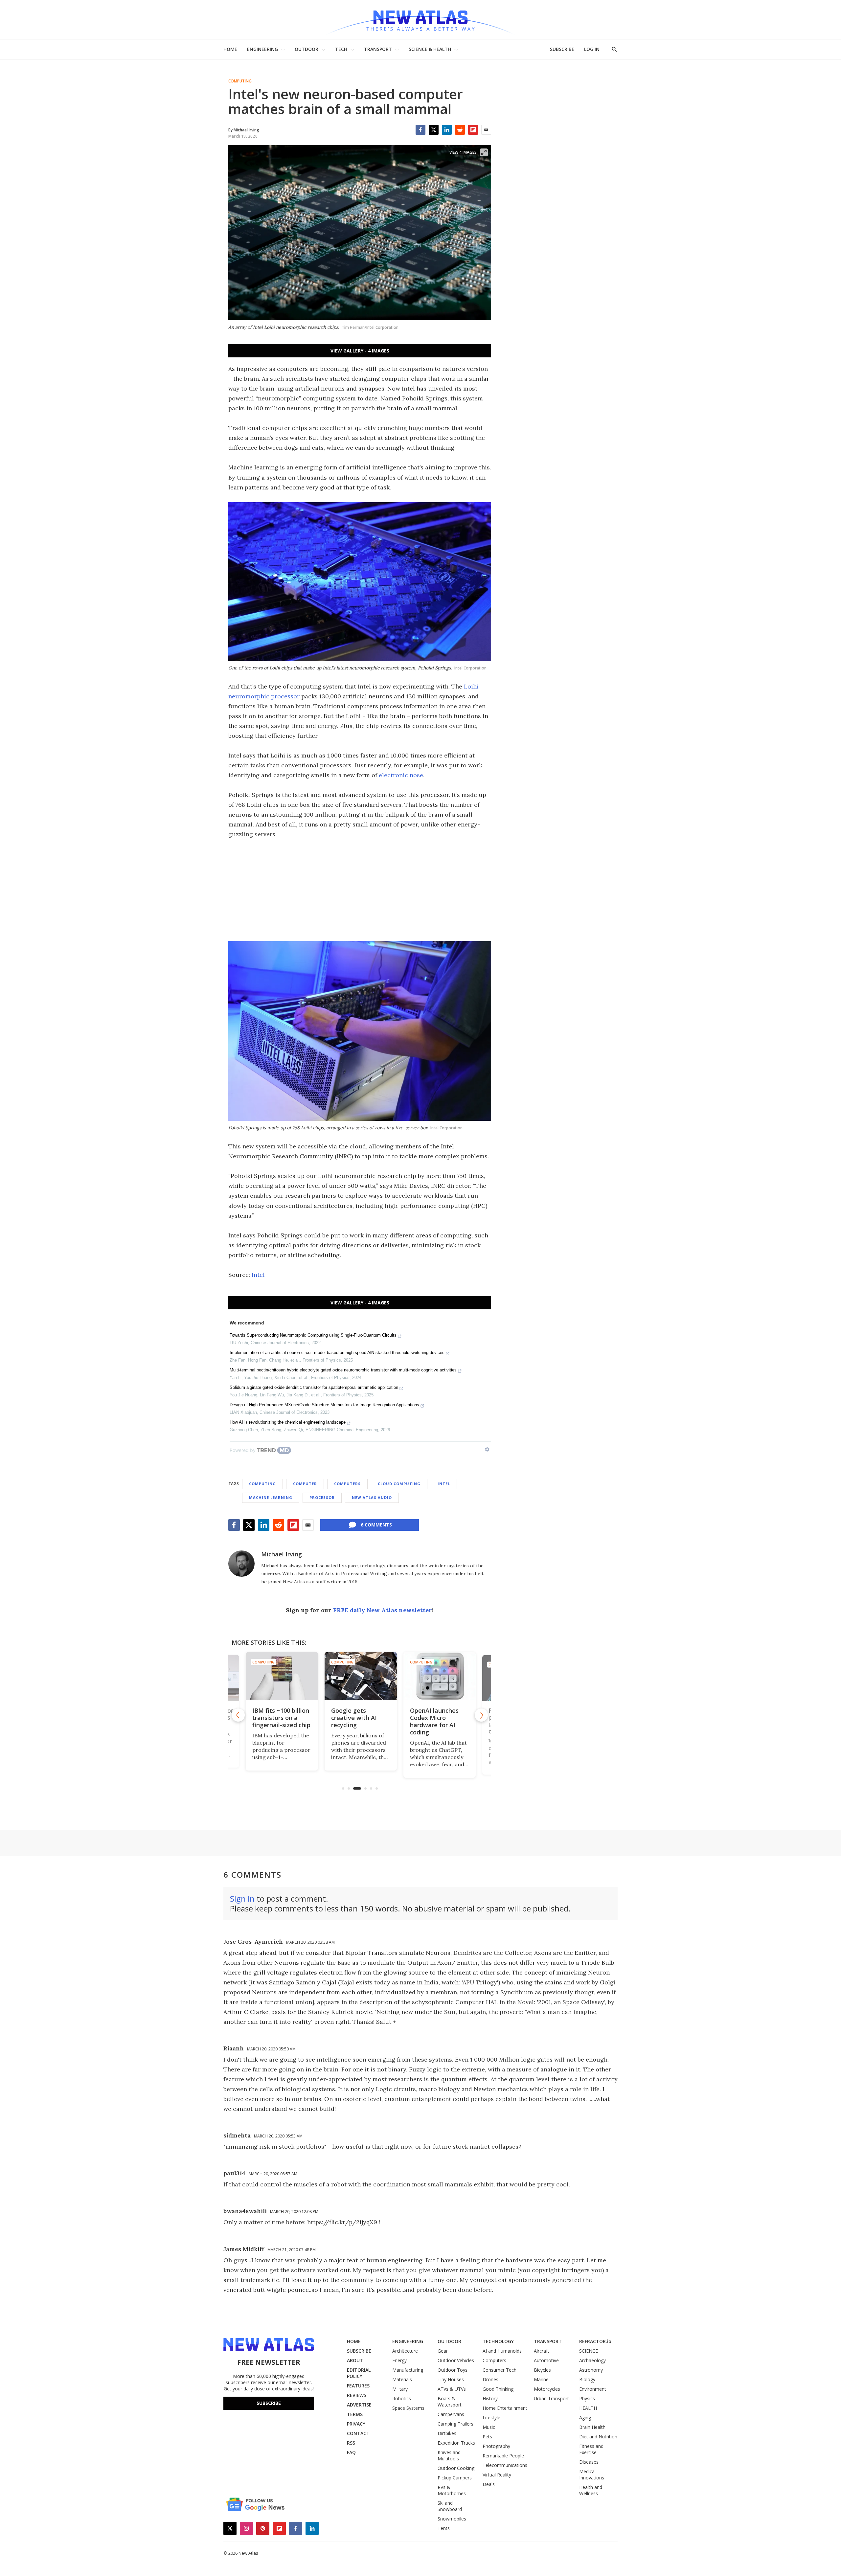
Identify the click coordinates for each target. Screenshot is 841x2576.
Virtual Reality (497, 2475)
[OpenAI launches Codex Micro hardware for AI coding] (439, 1676)
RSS (351, 2443)
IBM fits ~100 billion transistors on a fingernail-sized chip (280, 1718)
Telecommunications (505, 2465)
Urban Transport (551, 2398)
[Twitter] (434, 130)
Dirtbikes (447, 2433)
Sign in (242, 1898)
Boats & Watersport (450, 2402)
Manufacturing (408, 2370)
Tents (444, 2528)
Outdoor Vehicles (456, 2360)
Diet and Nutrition (598, 2437)
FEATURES (358, 2386)
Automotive (546, 2360)
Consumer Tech (500, 2370)
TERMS (355, 2414)
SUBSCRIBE (562, 49)
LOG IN (592, 49)
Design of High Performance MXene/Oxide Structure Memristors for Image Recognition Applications (324, 1405)
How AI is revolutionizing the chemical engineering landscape (288, 1422)
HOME (230, 49)
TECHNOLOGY (498, 2341)
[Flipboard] (473, 130)
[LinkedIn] (447, 130)
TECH (341, 49)
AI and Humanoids (502, 2351)
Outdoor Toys (453, 2370)
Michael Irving (282, 1554)
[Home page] (420, 20)
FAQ (351, 2452)
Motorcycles (547, 2389)
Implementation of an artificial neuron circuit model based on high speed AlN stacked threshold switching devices (337, 1353)
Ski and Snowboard (450, 2506)
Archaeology (592, 2360)
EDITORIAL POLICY (359, 2373)
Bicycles (542, 2370)
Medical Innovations (592, 2474)
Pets (487, 2437)
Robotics (402, 2398)
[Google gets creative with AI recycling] (360, 1676)
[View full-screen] (484, 152)
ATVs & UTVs (452, 2389)
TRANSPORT (378, 49)
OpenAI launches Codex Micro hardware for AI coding (433, 1721)
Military (400, 2389)
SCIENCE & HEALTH (430, 49)
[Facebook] (420, 130)
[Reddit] (460, 130)
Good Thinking (498, 2389)
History (490, 2398)
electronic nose (401, 775)
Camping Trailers (455, 2424)
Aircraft (542, 2351)
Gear (443, 2351)
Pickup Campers (455, 2478)
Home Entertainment (505, 2408)
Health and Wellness (591, 2490)
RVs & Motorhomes (452, 2490)
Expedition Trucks (456, 2443)
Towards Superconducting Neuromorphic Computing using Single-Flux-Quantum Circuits (313, 1335)
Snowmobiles (452, 2519)
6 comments (376, 1525)
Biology (587, 2379)
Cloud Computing (399, 1484)
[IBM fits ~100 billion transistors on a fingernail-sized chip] (281, 1676)
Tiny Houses (451, 2379)
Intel (258, 1275)
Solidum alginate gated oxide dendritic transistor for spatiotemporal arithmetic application (314, 1387)
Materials (402, 2379)
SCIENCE (589, 2351)
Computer (305, 1484)
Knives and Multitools (449, 2455)
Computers (347, 1484)
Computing (240, 81)
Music (489, 2427)
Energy (399, 2360)
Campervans (451, 2414)
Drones (490, 2379)
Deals (489, 2484)
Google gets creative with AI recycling (353, 1718)
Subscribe (269, 2403)
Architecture (405, 2351)
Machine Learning (271, 1497)
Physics (587, 2398)
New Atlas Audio (372, 1497)
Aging (585, 2418)
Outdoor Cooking (456, 2468)
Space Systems (408, 2408)
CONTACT (358, 2433)
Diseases (589, 2462)
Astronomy (591, 2370)
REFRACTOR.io (595, 2341)
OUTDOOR (307, 49)
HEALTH (588, 2408)
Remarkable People (503, 2456)
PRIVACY (356, 2424)
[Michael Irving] (241, 1564)
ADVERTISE (359, 2405)
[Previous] (238, 1715)
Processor (322, 1497)
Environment (593, 2389)
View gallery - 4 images (360, 351)
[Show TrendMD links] (487, 1449)
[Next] (481, 1715)
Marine (541, 2379)
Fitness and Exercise (591, 2449)
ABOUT (355, 2360)
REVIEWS (357, 2395)
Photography (496, 2446)
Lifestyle (491, 2418)
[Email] (486, 130)
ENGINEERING (262, 49)
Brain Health (592, 2427)
